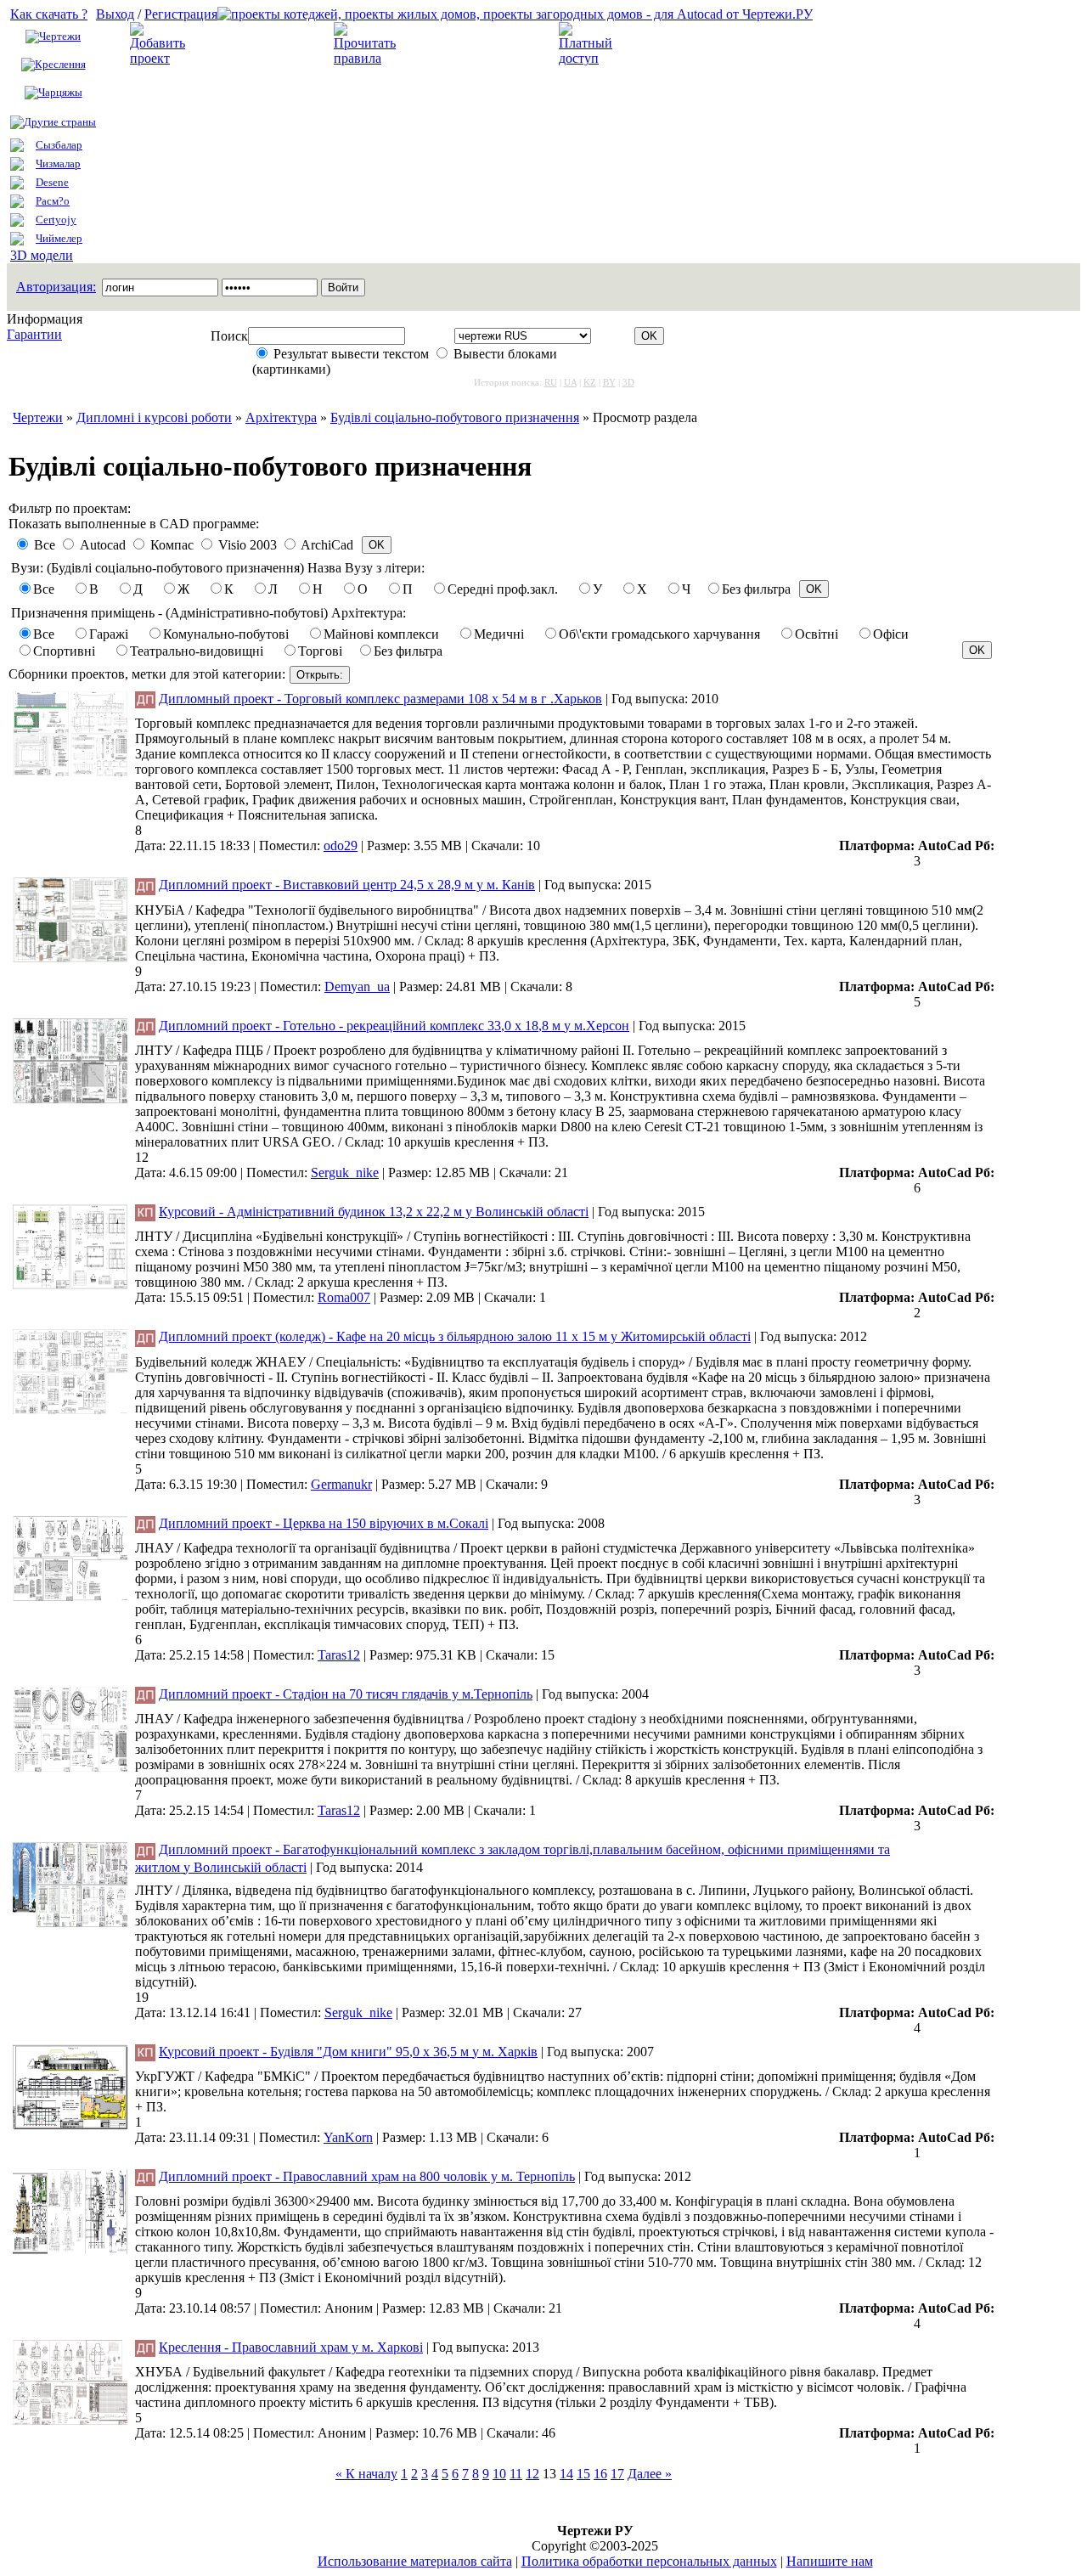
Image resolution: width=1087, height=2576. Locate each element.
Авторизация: (56, 287)
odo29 (341, 846)
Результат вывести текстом (351, 354)
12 (532, 2474)
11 (516, 2474)
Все (45, 545)
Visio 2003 (248, 545)
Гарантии (34, 334)
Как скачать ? (49, 14)
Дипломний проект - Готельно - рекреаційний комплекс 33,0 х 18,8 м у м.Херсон (394, 1026)
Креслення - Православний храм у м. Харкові (291, 2347)
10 (499, 2474)
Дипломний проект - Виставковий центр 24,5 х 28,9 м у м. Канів (347, 885)
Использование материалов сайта (415, 2561)
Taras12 (339, 1655)
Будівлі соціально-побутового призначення (455, 417)
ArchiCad (327, 545)
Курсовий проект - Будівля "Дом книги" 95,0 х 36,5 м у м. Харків (348, 2052)
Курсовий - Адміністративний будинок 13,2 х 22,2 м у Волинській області (374, 1212)
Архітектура (281, 417)
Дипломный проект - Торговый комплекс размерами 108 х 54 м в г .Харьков (380, 699)
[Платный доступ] (589, 58)
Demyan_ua (357, 986)
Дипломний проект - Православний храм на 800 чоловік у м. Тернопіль (367, 2176)
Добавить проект (248, 44)
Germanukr (341, 1484)
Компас (172, 545)
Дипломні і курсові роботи (154, 417)
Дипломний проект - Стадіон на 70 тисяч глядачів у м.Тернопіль (346, 1694)
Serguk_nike (345, 1172)
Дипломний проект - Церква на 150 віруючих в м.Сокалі (324, 1523)
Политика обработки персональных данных (649, 2561)
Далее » (650, 2474)
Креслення (60, 64)
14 (566, 2474)
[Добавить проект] (160, 58)
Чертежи (60, 36)
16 (600, 2474)
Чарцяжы (60, 92)
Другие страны (60, 122)
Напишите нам (830, 2561)
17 (617, 2474)
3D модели (42, 255)
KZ (590, 382)
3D (628, 382)
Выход (115, 14)
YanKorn (348, 2137)
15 (583, 2474)
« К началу (366, 2474)
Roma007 (344, 1297)
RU (551, 382)
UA (570, 382)
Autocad (103, 545)
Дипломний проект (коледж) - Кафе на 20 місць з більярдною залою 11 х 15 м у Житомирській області (455, 1336)
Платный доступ (675, 44)
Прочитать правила (462, 44)
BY (609, 382)
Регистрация (181, 14)
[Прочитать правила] (365, 58)
